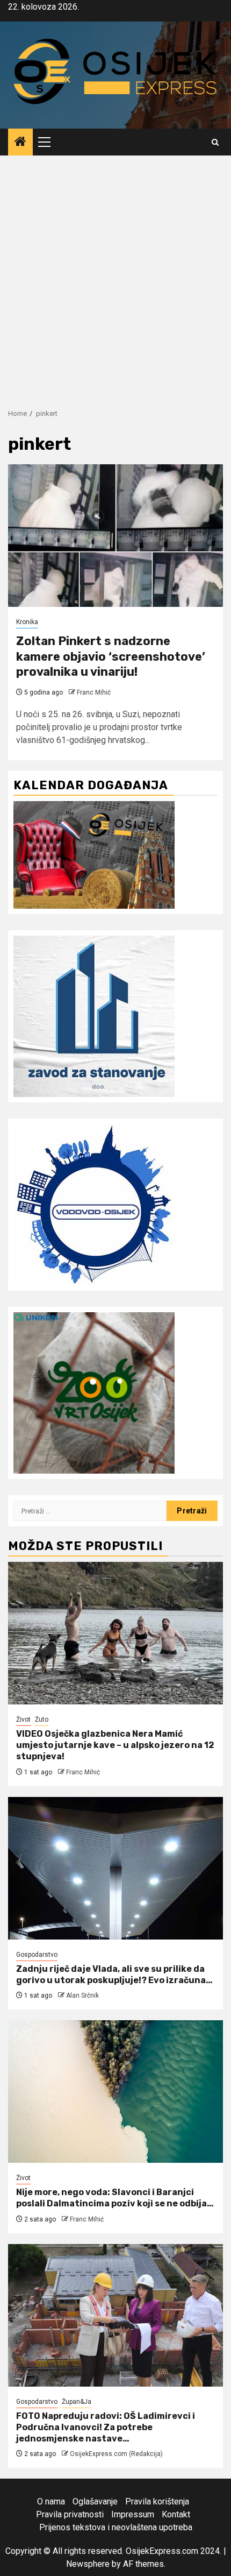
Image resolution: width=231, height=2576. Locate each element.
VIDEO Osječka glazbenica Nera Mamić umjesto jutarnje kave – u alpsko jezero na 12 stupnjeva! (115, 1745)
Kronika (27, 622)
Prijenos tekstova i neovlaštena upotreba (116, 2527)
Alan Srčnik (82, 1995)
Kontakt (176, 2514)
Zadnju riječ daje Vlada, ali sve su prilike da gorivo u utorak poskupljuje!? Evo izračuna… (114, 1975)
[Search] (215, 142)
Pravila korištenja (157, 2501)
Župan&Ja (77, 2402)
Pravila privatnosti (70, 2514)
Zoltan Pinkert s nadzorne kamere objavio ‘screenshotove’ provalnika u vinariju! (111, 656)
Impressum (133, 2514)
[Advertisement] (115, 277)
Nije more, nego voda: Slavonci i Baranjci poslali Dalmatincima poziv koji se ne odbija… (115, 2198)
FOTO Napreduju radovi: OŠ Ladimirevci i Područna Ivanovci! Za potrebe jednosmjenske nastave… (106, 2427)
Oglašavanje (95, 2501)
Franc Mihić (94, 692)
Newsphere (88, 2564)
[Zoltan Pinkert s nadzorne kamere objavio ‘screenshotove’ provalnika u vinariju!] (115, 536)
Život (23, 1719)
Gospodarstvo (37, 1955)
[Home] (20, 143)
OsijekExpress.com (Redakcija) (116, 2454)
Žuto (42, 1719)
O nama (51, 2501)
